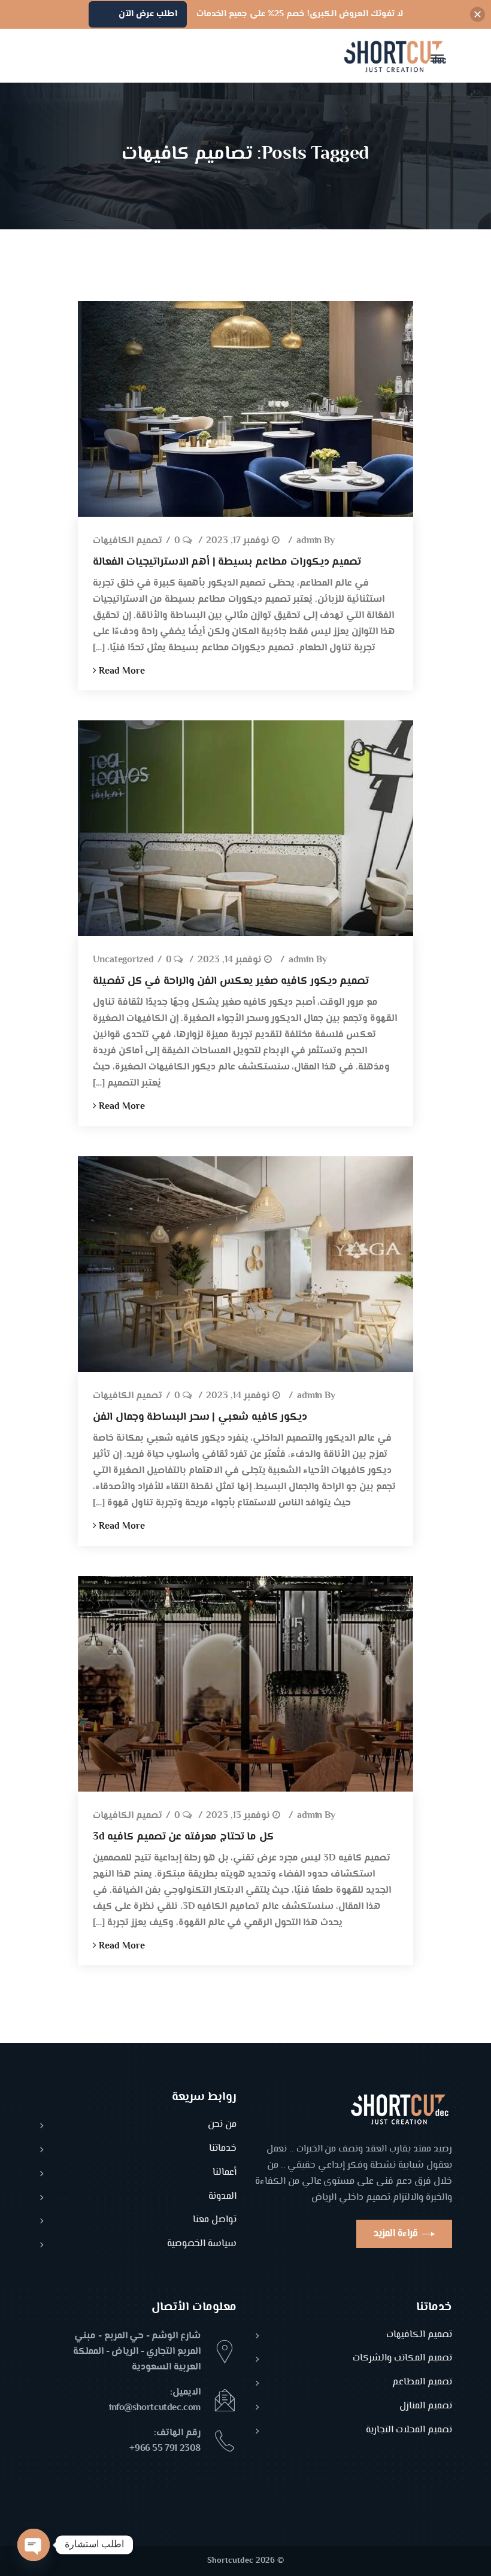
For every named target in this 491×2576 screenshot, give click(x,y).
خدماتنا (223, 2149)
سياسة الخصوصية (202, 2245)
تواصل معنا (215, 2221)
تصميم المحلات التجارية (409, 2431)
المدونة (222, 2197)
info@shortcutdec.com (155, 2408)
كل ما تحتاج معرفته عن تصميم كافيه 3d (183, 1837)
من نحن (222, 2125)
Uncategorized (123, 961)
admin (309, 542)
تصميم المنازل (426, 2407)
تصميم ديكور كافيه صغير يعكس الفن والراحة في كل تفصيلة (231, 981)
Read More (121, 672)
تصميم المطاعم (422, 2383)
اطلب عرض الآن (148, 14)
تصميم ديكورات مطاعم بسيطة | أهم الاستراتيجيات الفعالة (227, 562)
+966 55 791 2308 (165, 2449)
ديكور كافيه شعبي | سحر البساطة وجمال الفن (200, 1417)
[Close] (478, 15)
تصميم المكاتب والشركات (402, 2359)
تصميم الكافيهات (128, 542)
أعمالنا (225, 2173)
